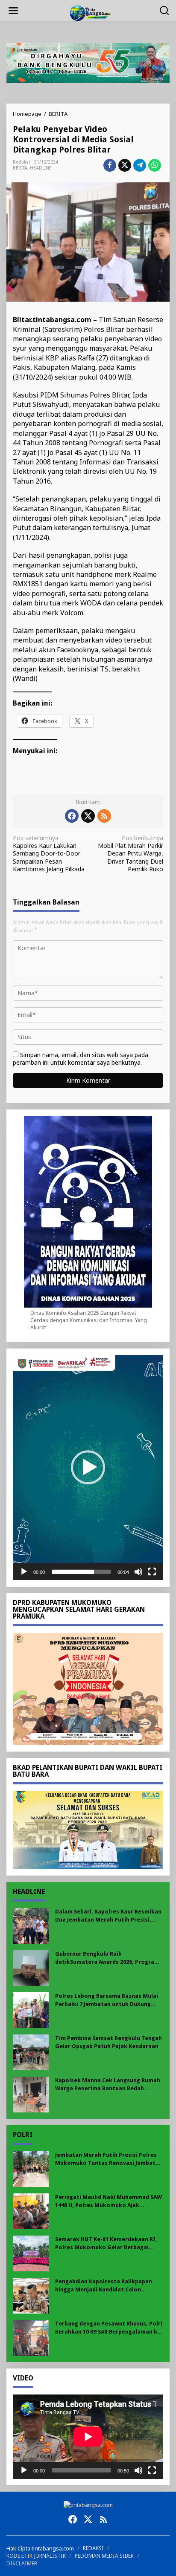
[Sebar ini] (110, 165)
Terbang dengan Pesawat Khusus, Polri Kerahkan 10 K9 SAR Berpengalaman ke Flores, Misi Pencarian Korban (109, 2328)
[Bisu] (138, 1572)
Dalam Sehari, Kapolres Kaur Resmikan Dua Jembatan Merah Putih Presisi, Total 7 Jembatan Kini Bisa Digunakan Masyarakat (108, 1916)
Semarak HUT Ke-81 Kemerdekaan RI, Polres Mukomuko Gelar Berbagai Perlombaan (106, 2243)
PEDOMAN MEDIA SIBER (104, 2556)
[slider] (81, 1572)
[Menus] (13, 11)
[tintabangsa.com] (90, 12)
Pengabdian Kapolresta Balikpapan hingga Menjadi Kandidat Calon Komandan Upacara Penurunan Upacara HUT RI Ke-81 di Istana (104, 2286)
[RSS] (104, 816)
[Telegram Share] (140, 165)
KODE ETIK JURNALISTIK (36, 2556)
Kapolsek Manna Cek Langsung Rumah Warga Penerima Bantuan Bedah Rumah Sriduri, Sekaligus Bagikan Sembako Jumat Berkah (108, 2085)
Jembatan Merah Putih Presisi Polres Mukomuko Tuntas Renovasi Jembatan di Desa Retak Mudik (109, 2159)
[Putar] (24, 1572)
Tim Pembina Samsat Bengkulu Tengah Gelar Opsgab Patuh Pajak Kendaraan (109, 2042)
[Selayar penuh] (152, 1572)
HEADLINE (41, 168)
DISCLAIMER (22, 2563)
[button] (88, 1467)
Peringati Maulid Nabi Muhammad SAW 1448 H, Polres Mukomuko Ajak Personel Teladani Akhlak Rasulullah (109, 2201)
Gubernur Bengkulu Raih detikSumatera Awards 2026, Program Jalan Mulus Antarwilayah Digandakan (107, 1958)
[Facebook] (72, 816)
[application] (88, 1468)
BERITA (20, 168)
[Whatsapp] (155, 165)
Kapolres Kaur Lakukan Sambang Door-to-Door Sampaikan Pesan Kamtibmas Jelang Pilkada (49, 854)
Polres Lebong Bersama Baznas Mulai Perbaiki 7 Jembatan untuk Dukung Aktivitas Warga (107, 2000)
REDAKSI (93, 2548)
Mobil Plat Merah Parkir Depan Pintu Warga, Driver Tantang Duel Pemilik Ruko (131, 854)
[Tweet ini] (125, 165)
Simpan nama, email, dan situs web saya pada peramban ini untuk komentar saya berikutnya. (81, 1059)
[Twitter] (88, 816)
